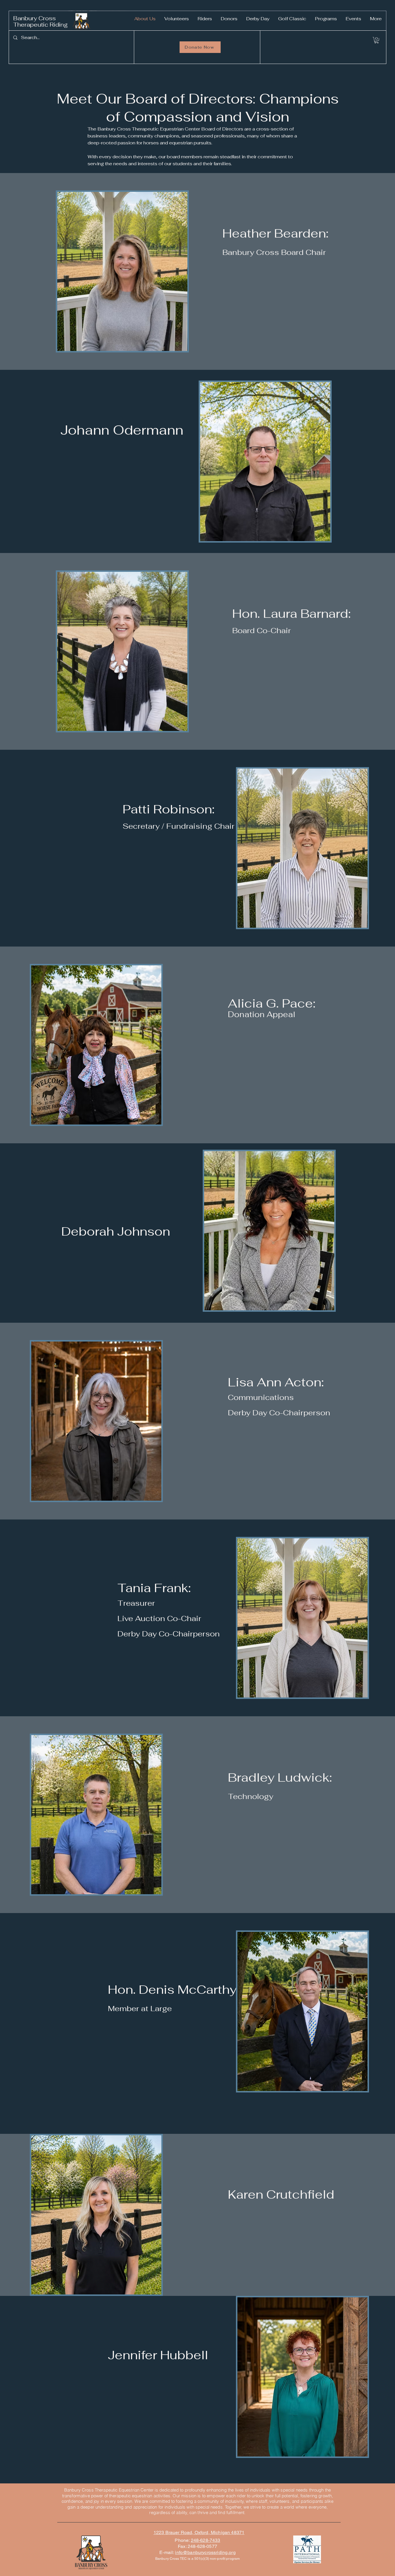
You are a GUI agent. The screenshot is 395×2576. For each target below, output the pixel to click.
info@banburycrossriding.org (205, 2552)
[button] (376, 40)
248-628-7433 (206, 2540)
